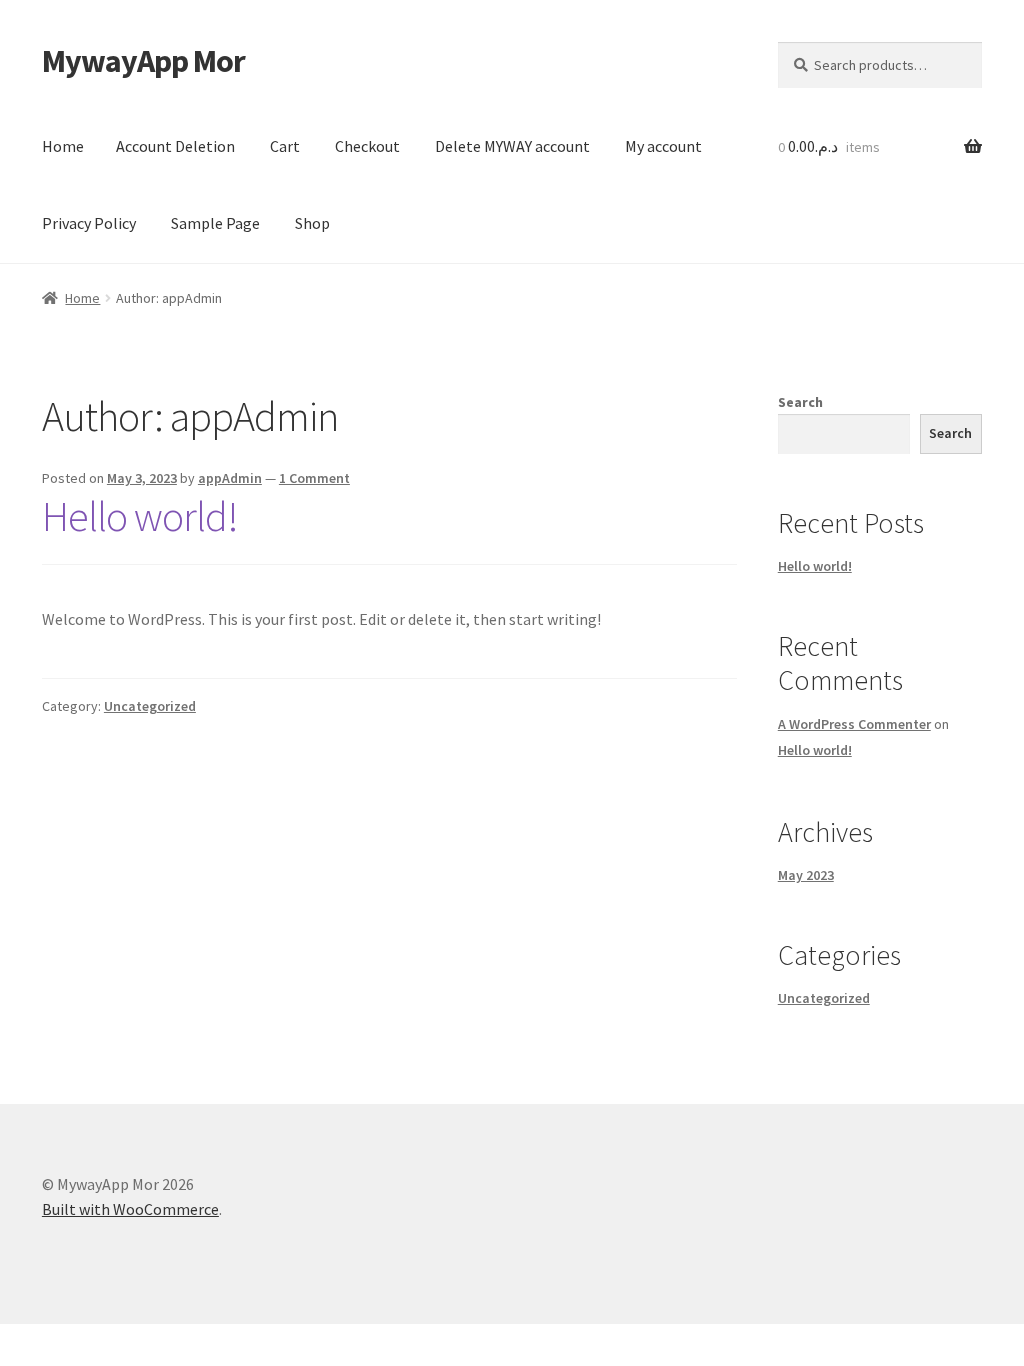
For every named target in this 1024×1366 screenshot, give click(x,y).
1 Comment (314, 478)
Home (63, 146)
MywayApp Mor (143, 61)
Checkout (367, 146)
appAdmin (230, 478)
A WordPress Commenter (854, 724)
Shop (312, 223)
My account (663, 146)
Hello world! (140, 516)
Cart (285, 146)
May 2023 (806, 875)
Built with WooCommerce (130, 1209)
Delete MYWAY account (512, 146)
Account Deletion (175, 146)
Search (800, 402)
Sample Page (215, 223)
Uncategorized (150, 706)
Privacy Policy (89, 223)
